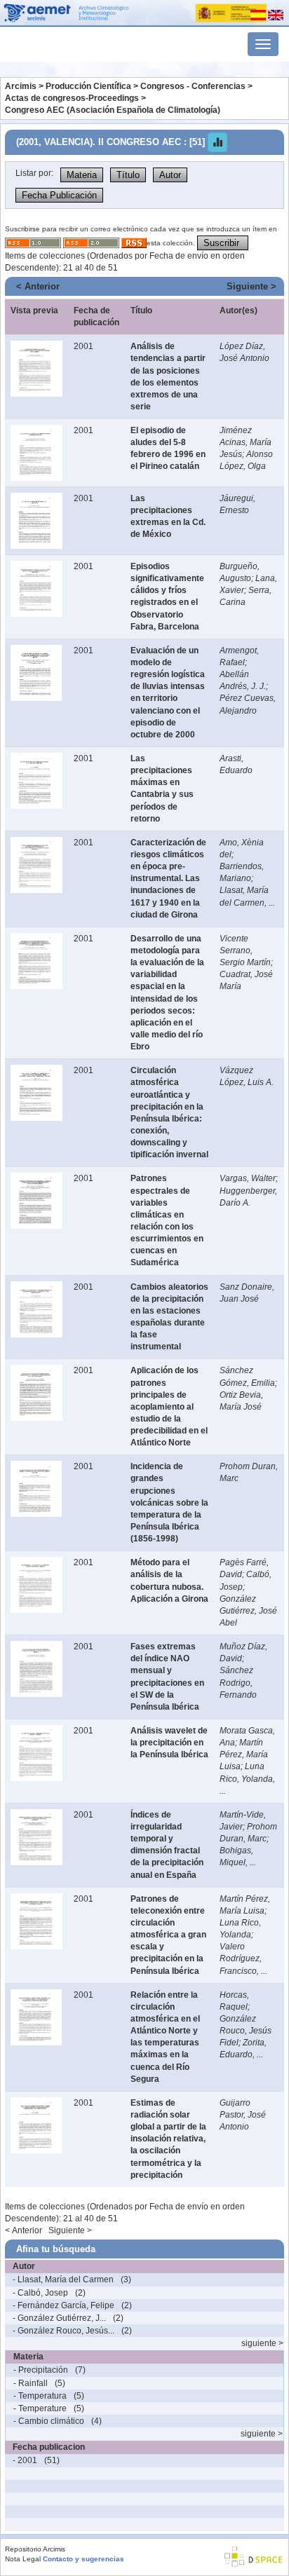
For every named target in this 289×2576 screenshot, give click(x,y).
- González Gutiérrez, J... (59, 2318)
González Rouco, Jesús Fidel (246, 2031)
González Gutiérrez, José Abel (248, 1611)
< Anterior (38, 286)
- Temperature (40, 2408)
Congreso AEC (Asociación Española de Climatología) (113, 110)
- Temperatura (40, 2396)
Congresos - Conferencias (193, 86)
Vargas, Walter (248, 1178)
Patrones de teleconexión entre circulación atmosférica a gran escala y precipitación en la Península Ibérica (168, 1935)
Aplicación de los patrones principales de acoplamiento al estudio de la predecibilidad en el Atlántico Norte (169, 1406)
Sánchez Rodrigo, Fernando (238, 1682)
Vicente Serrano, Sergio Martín (245, 950)
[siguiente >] (15, 2343)
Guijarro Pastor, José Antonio (243, 2115)
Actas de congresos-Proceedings (72, 98)
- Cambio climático (49, 2421)
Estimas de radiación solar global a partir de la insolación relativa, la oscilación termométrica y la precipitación (168, 2139)
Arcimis (21, 86)
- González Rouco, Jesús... (63, 2331)
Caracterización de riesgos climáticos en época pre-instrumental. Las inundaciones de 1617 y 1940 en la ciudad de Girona (168, 879)
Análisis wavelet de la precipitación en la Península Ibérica (169, 1743)
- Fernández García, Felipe (63, 2305)
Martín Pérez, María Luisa (244, 1754)
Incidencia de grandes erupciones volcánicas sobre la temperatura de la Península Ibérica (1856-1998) (169, 1502)
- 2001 (25, 2460)
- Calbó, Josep (40, 2293)
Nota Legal (23, 2559)
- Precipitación (41, 2370)
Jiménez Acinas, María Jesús (246, 442)
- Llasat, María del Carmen (63, 2279)
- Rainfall (31, 2383)
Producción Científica (88, 86)
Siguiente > (251, 286)
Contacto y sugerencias (83, 2559)
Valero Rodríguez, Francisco (241, 1958)
